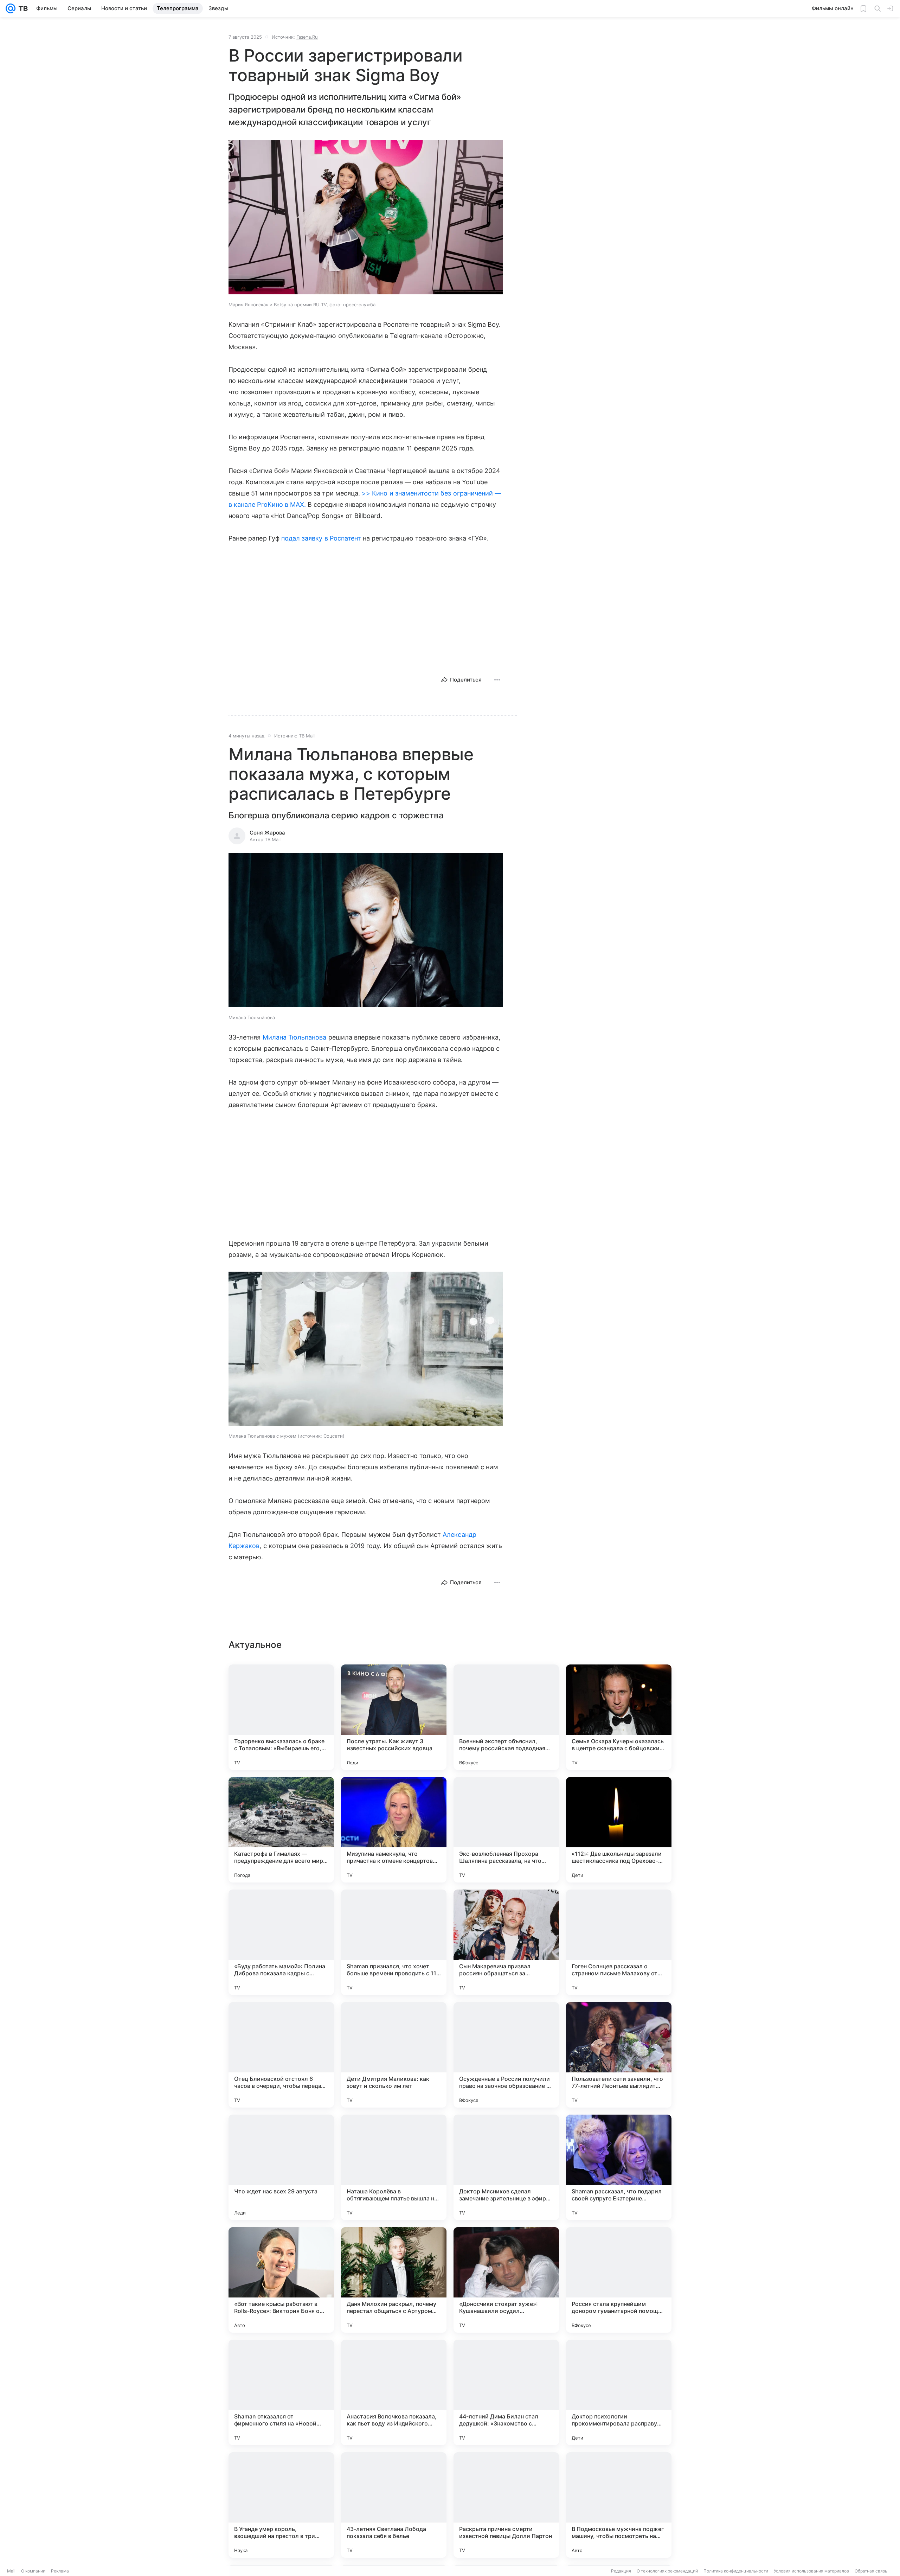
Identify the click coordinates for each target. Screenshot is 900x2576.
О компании (33, 2571)
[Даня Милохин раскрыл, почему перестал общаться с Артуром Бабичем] (394, 2280)
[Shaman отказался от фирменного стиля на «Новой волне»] (281, 2392)
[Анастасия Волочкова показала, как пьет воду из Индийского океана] (394, 2392)
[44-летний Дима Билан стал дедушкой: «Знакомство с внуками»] (506, 2392)
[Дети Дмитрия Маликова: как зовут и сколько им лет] (394, 2055)
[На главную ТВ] (22, 8)
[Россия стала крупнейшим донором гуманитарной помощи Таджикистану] (619, 2280)
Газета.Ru (307, 37)
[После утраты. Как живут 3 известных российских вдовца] (394, 1717)
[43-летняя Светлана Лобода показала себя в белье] (394, 2505)
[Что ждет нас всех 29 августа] (281, 2167)
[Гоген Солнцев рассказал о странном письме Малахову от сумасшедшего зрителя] (619, 1942)
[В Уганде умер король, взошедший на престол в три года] (281, 2505)
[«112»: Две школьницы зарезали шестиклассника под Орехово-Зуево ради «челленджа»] (619, 1830)
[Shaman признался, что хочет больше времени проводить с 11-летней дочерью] (394, 1942)
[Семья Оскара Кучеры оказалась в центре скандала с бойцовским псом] (619, 1717)
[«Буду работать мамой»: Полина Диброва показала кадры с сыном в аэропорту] (281, 1942)
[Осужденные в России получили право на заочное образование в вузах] (506, 2055)
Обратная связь (871, 2571)
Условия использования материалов (811, 2571)
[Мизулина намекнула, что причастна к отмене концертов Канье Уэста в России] (394, 1830)
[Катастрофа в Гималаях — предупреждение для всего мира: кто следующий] (281, 1830)
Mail (11, 2571)
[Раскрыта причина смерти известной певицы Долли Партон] (506, 2505)
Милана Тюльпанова (295, 1037)
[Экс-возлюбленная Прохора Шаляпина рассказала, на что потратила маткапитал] (506, 1830)
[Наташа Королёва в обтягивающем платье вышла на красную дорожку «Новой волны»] (394, 2167)
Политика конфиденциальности (736, 2571)
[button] (366, 218)
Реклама (60, 2571)
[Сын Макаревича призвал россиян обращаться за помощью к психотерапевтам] (506, 1942)
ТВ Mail (307, 736)
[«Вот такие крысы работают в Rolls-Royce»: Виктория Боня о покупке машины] (281, 2280)
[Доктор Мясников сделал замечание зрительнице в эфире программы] (506, 2167)
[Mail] (11, 8)
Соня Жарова (267, 833)
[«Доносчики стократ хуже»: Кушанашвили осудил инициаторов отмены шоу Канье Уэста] (506, 2280)
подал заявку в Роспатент (321, 538)
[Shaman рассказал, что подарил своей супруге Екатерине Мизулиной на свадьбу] (619, 2167)
